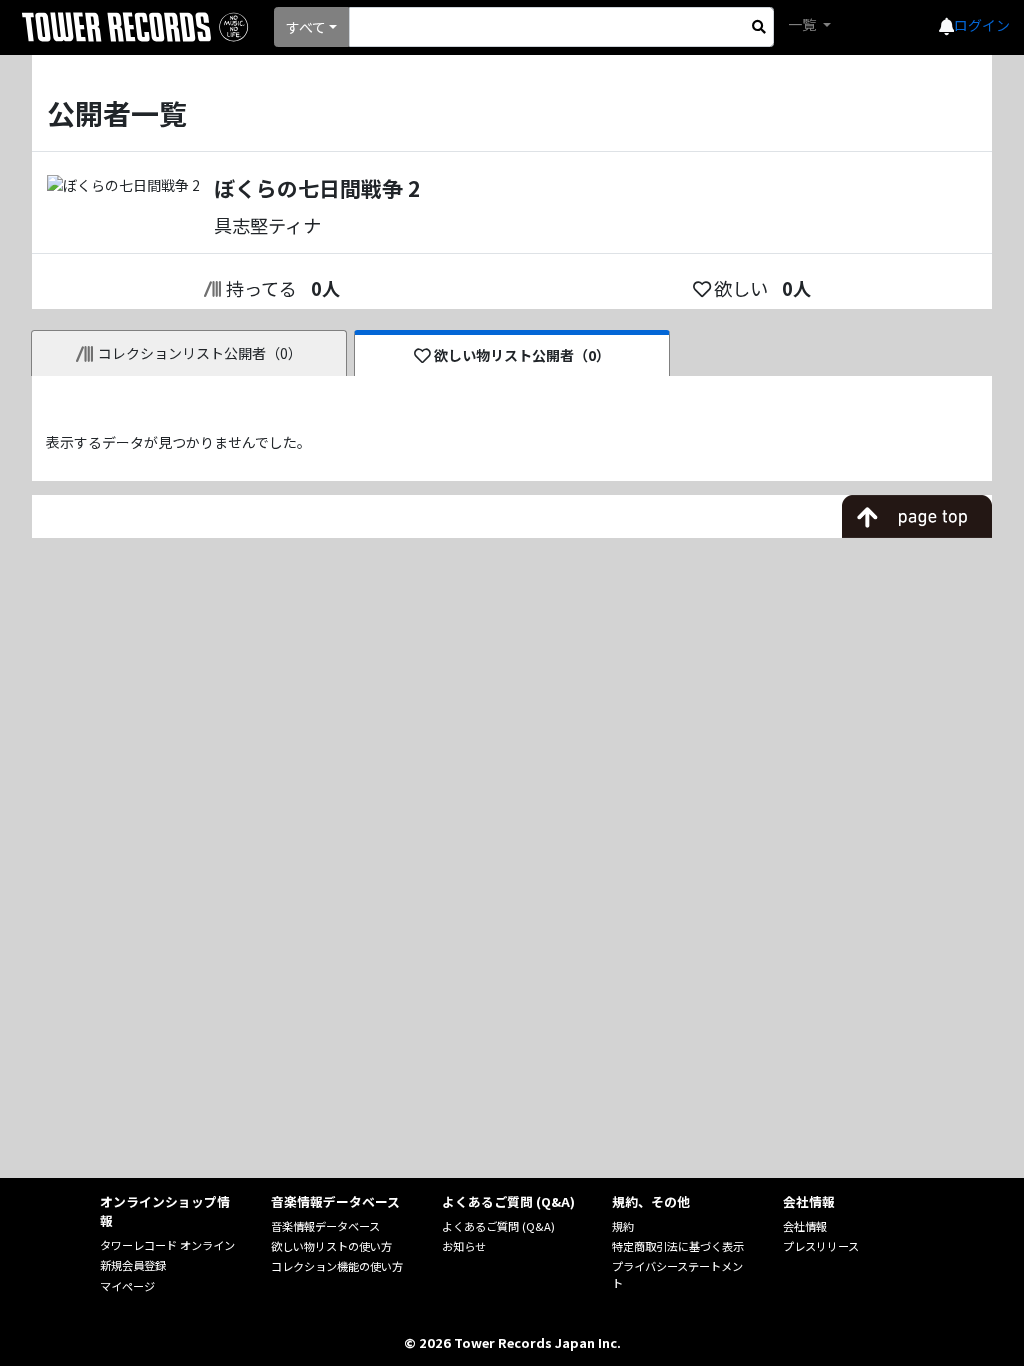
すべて (306, 27)
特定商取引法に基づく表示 (678, 1246)
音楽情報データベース (325, 1226)
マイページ (127, 1286)
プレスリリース (821, 1246)
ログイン (982, 25)
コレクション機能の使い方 (337, 1266)
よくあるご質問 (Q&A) (498, 1226)
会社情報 (805, 1226)
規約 (623, 1226)
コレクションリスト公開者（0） (200, 353)
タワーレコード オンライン (167, 1245)
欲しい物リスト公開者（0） (522, 355)
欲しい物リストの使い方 (331, 1246)
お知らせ (464, 1246)
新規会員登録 (133, 1265)
